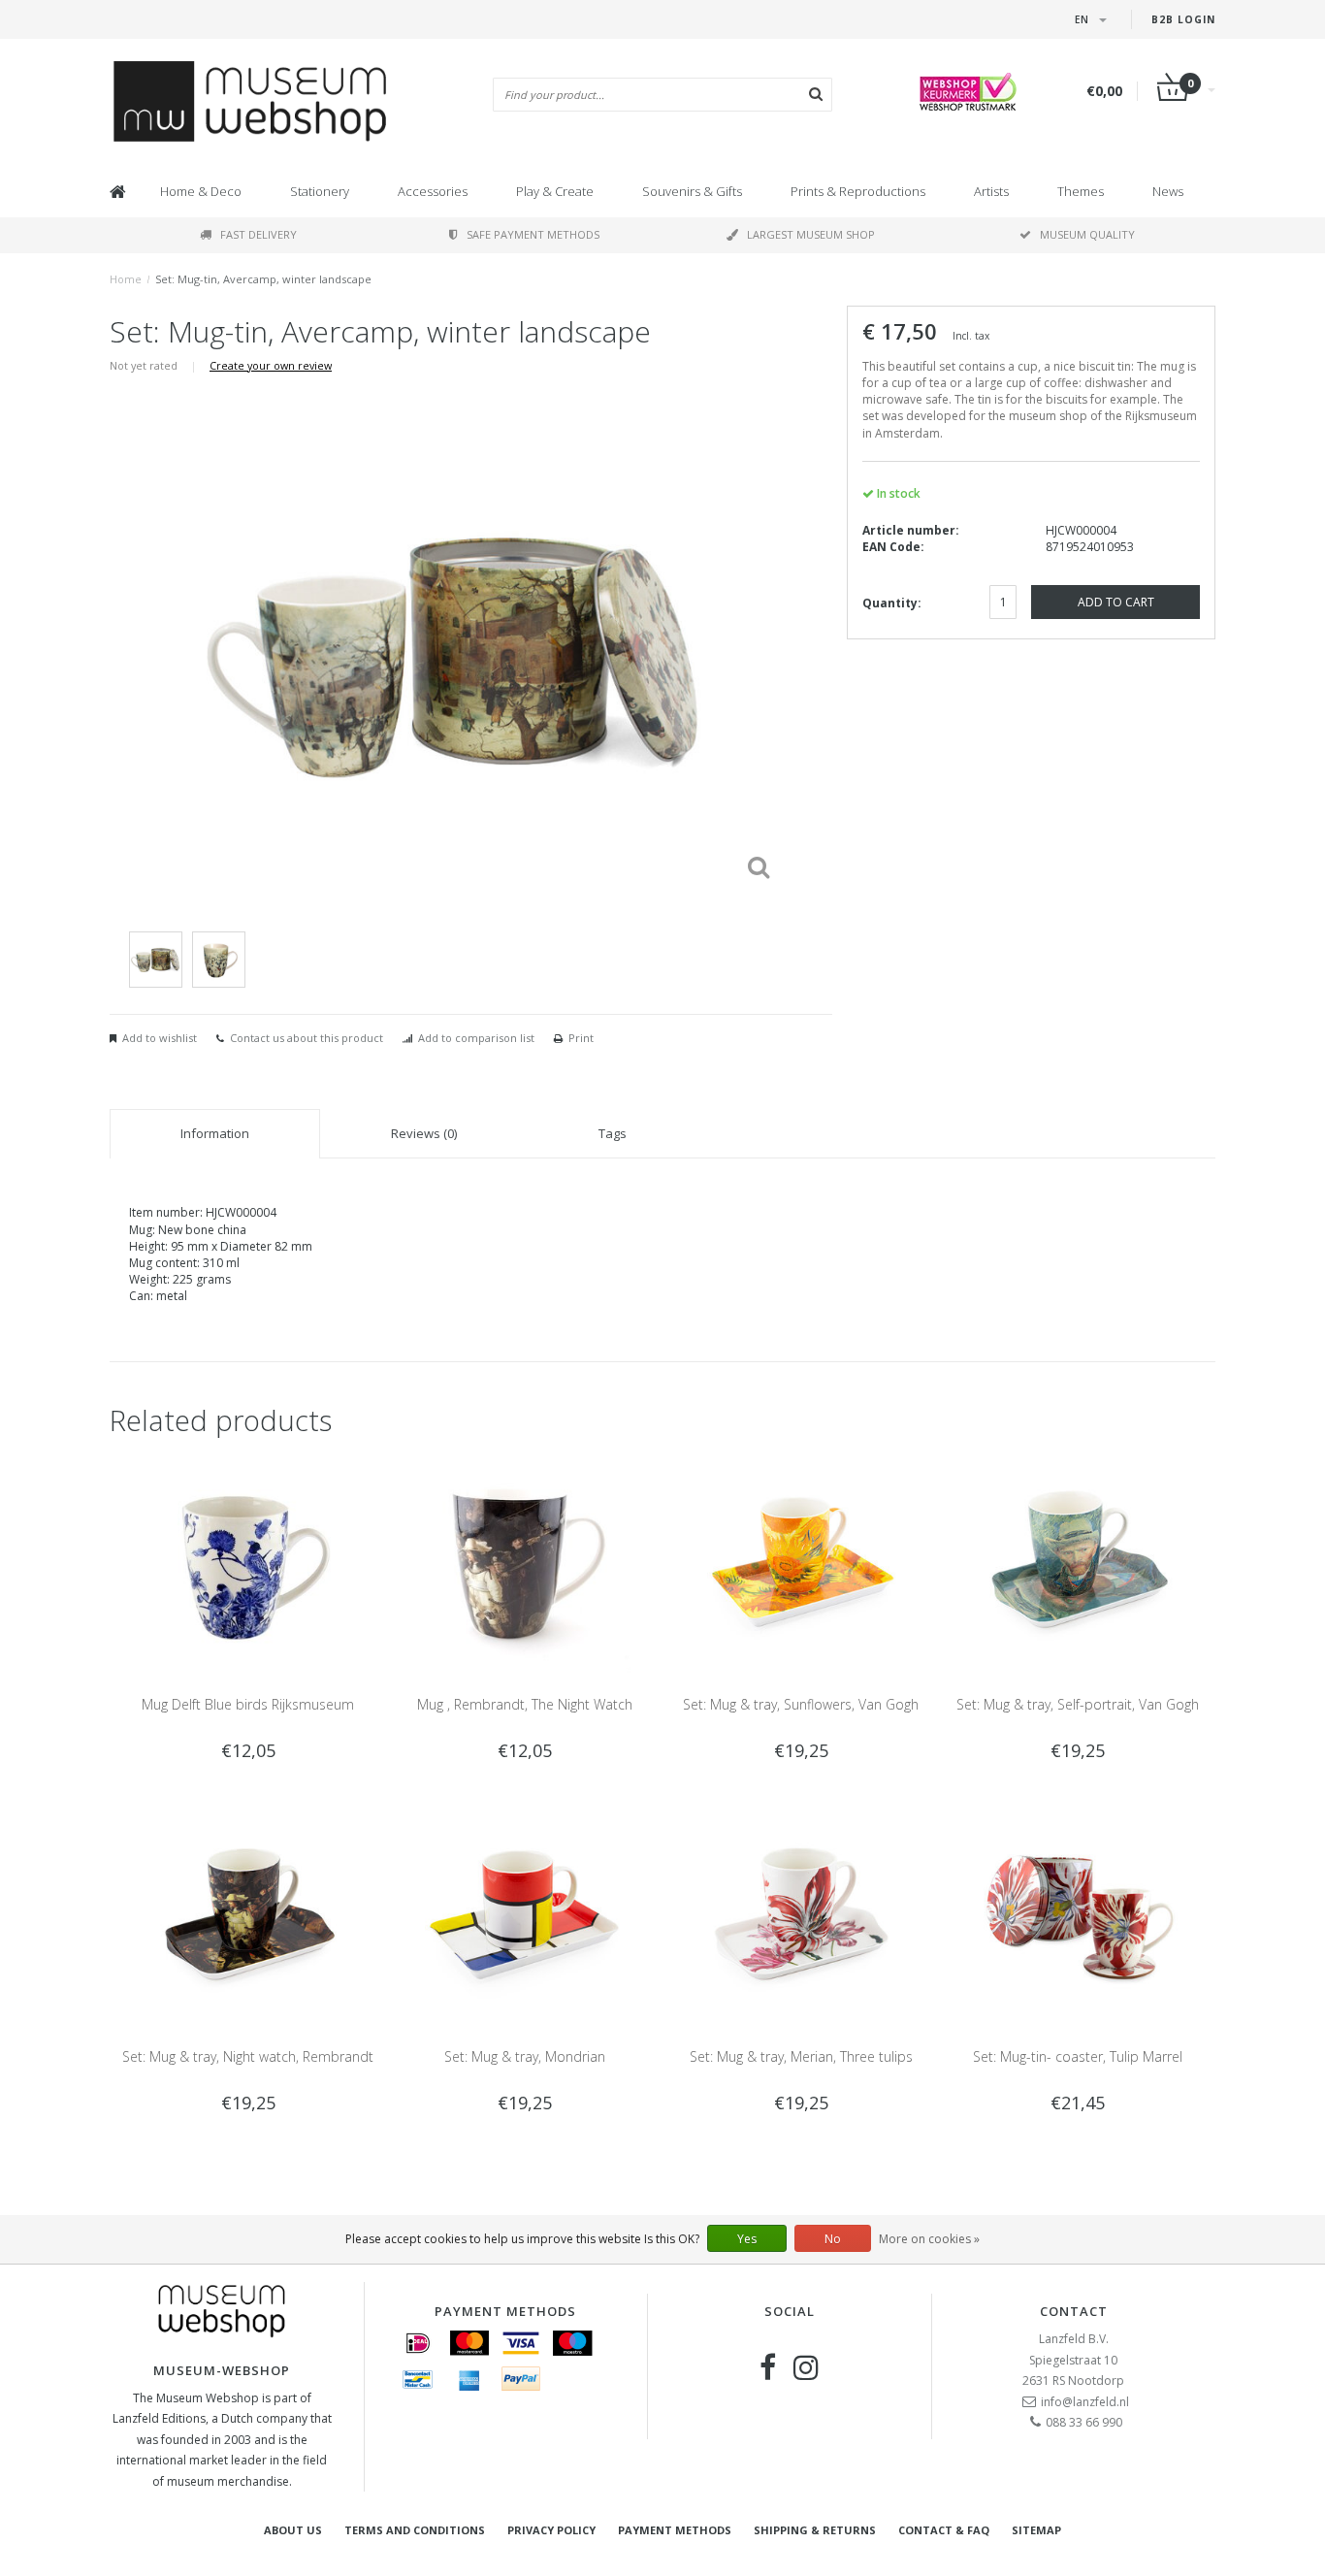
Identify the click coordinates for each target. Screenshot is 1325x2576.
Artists (991, 191)
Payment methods (675, 2530)
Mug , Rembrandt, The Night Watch (525, 1704)
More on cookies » (929, 2239)
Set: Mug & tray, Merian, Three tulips (801, 2056)
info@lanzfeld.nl (1085, 2402)
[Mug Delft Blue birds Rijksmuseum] (248, 1563)
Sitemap (1036, 2530)
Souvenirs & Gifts (692, 191)
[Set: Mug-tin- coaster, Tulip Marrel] (1077, 1916)
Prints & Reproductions (858, 191)
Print (581, 1038)
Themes (1081, 191)
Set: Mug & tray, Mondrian (525, 2056)
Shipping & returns (815, 2530)
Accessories (433, 191)
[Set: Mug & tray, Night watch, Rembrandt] (248, 1916)
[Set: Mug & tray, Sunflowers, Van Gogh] (801, 1563)
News (1168, 191)
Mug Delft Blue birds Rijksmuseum (248, 1704)
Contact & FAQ (944, 2530)
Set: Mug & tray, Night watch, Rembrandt (248, 2056)
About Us (293, 2530)
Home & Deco (201, 191)
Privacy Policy (551, 2530)
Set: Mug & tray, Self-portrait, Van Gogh (1078, 1704)
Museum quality (1087, 234)
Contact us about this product (307, 1038)
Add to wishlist (160, 1038)
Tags (613, 1133)
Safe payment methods (533, 234)
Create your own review (271, 365)
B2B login (1183, 19)
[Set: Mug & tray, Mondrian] (524, 1916)
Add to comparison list (476, 1038)
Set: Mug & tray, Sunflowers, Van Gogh (801, 1704)
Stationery (320, 191)
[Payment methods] (418, 2343)
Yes (747, 2239)
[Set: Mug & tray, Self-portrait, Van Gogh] (1077, 1563)
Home (126, 279)
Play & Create (555, 191)
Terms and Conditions (415, 2530)
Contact (1074, 2311)
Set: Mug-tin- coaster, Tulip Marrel (1078, 2056)
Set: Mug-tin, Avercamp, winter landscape (263, 279)
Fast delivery (259, 234)
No (833, 2239)
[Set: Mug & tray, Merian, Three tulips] (801, 1916)
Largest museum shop (811, 234)
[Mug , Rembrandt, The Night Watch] (524, 1563)
